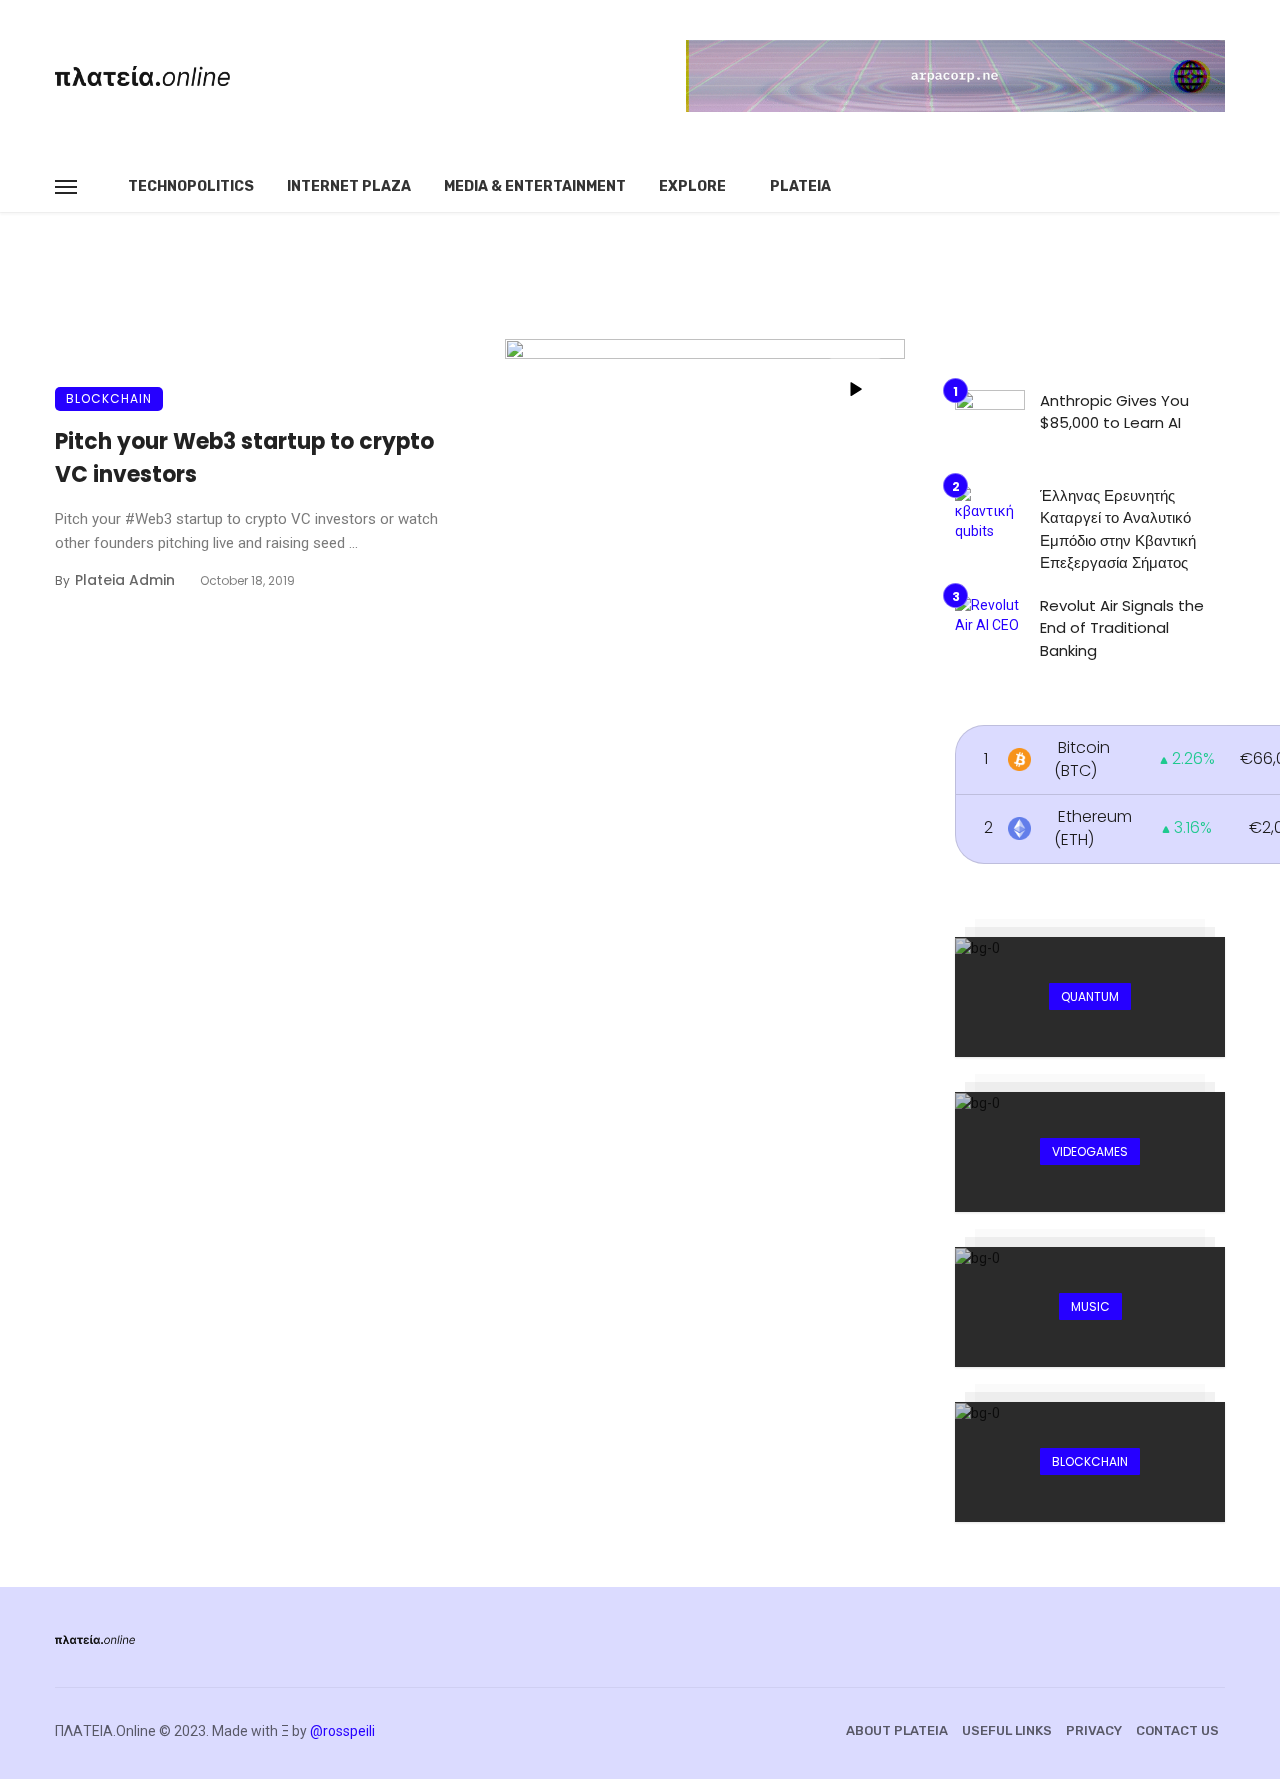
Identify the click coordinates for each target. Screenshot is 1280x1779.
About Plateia (897, 1730)
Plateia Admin (125, 580)
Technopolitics (191, 186)
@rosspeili (342, 1731)
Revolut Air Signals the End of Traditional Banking (1122, 628)
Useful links (1007, 1730)
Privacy (1094, 1730)
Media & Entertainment (535, 186)
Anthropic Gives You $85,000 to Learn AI (1114, 412)
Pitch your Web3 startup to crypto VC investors (244, 458)
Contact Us (1177, 1730)
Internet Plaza (349, 186)
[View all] (1090, 997)
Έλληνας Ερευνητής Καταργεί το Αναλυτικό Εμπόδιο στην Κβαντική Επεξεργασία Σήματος (1118, 529)
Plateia (800, 186)
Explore (692, 186)
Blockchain (109, 398)
